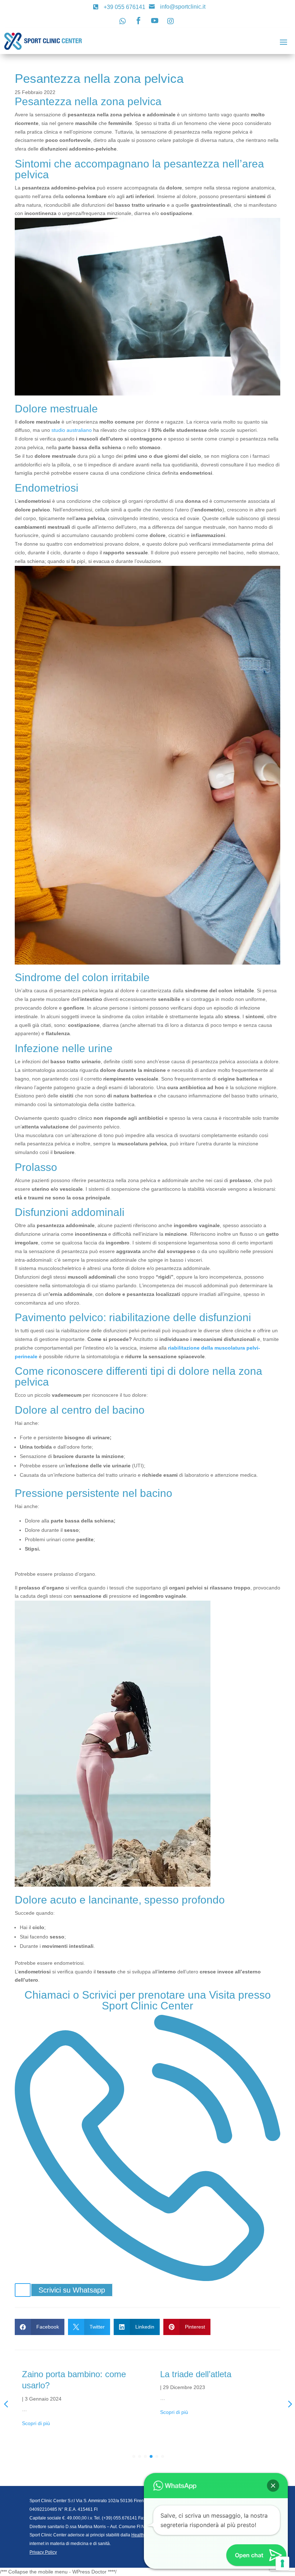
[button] (273, 2486)
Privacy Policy (43, 2552)
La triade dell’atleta (58, 2374)
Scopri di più (36, 2412)
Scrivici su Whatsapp (72, 2290)
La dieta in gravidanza (202, 2374)
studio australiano (72, 430)
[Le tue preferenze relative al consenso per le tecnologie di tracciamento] (282, 2563)
